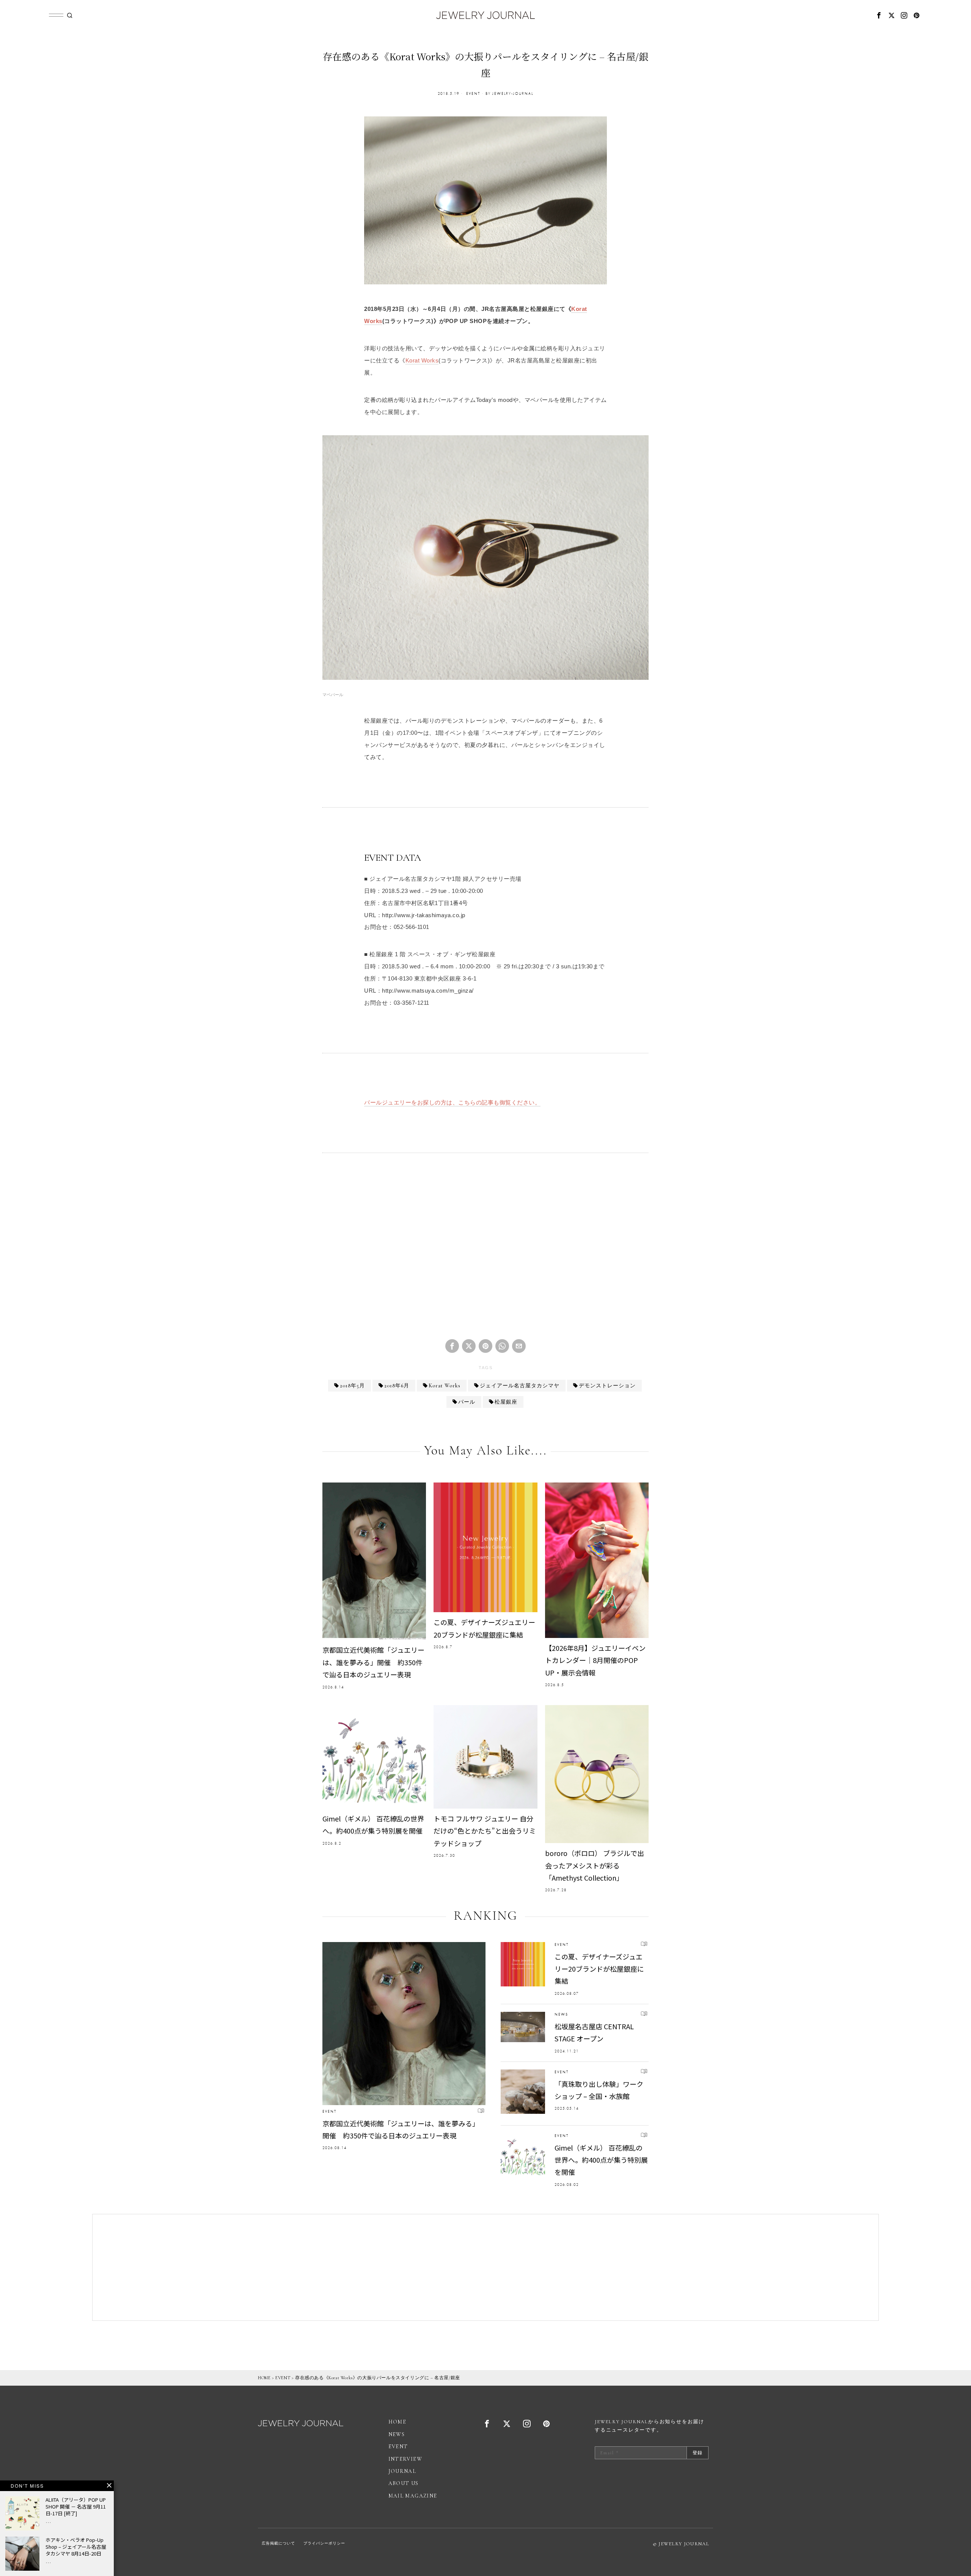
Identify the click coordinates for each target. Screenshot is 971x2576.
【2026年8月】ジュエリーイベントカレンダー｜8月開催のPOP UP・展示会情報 (595, 1660)
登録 (698, 2453)
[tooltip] (879, 15)
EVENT (473, 93)
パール (467, 1402)
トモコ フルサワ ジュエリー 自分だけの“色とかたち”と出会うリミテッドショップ (485, 1831)
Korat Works (422, 361)
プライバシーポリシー (324, 2543)
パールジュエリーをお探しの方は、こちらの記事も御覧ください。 (452, 1103)
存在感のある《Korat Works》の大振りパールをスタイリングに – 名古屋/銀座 (378, 2378)
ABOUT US (404, 2483)
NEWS (561, 2014)
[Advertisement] (485, 1252)
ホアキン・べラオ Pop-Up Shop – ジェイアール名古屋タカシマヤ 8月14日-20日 (76, 2547)
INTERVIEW (405, 2459)
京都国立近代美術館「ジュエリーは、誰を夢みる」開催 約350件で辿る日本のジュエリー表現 (373, 1662)
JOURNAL (402, 2471)
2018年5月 (352, 1386)
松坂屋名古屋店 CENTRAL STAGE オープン (594, 2032)
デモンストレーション (607, 1386)
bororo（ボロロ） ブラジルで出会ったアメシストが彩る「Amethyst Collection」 (595, 1865)
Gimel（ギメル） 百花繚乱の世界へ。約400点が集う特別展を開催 (373, 1825)
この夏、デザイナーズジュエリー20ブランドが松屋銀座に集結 (484, 1628)
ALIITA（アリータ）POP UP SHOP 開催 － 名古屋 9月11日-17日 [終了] (76, 2507)
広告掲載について (278, 2543)
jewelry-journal (513, 93)
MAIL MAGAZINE (413, 2496)
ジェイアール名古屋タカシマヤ (520, 1386)
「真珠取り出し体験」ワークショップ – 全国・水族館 (599, 2090)
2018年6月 (397, 1386)
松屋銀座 (506, 1402)
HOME (264, 2378)
